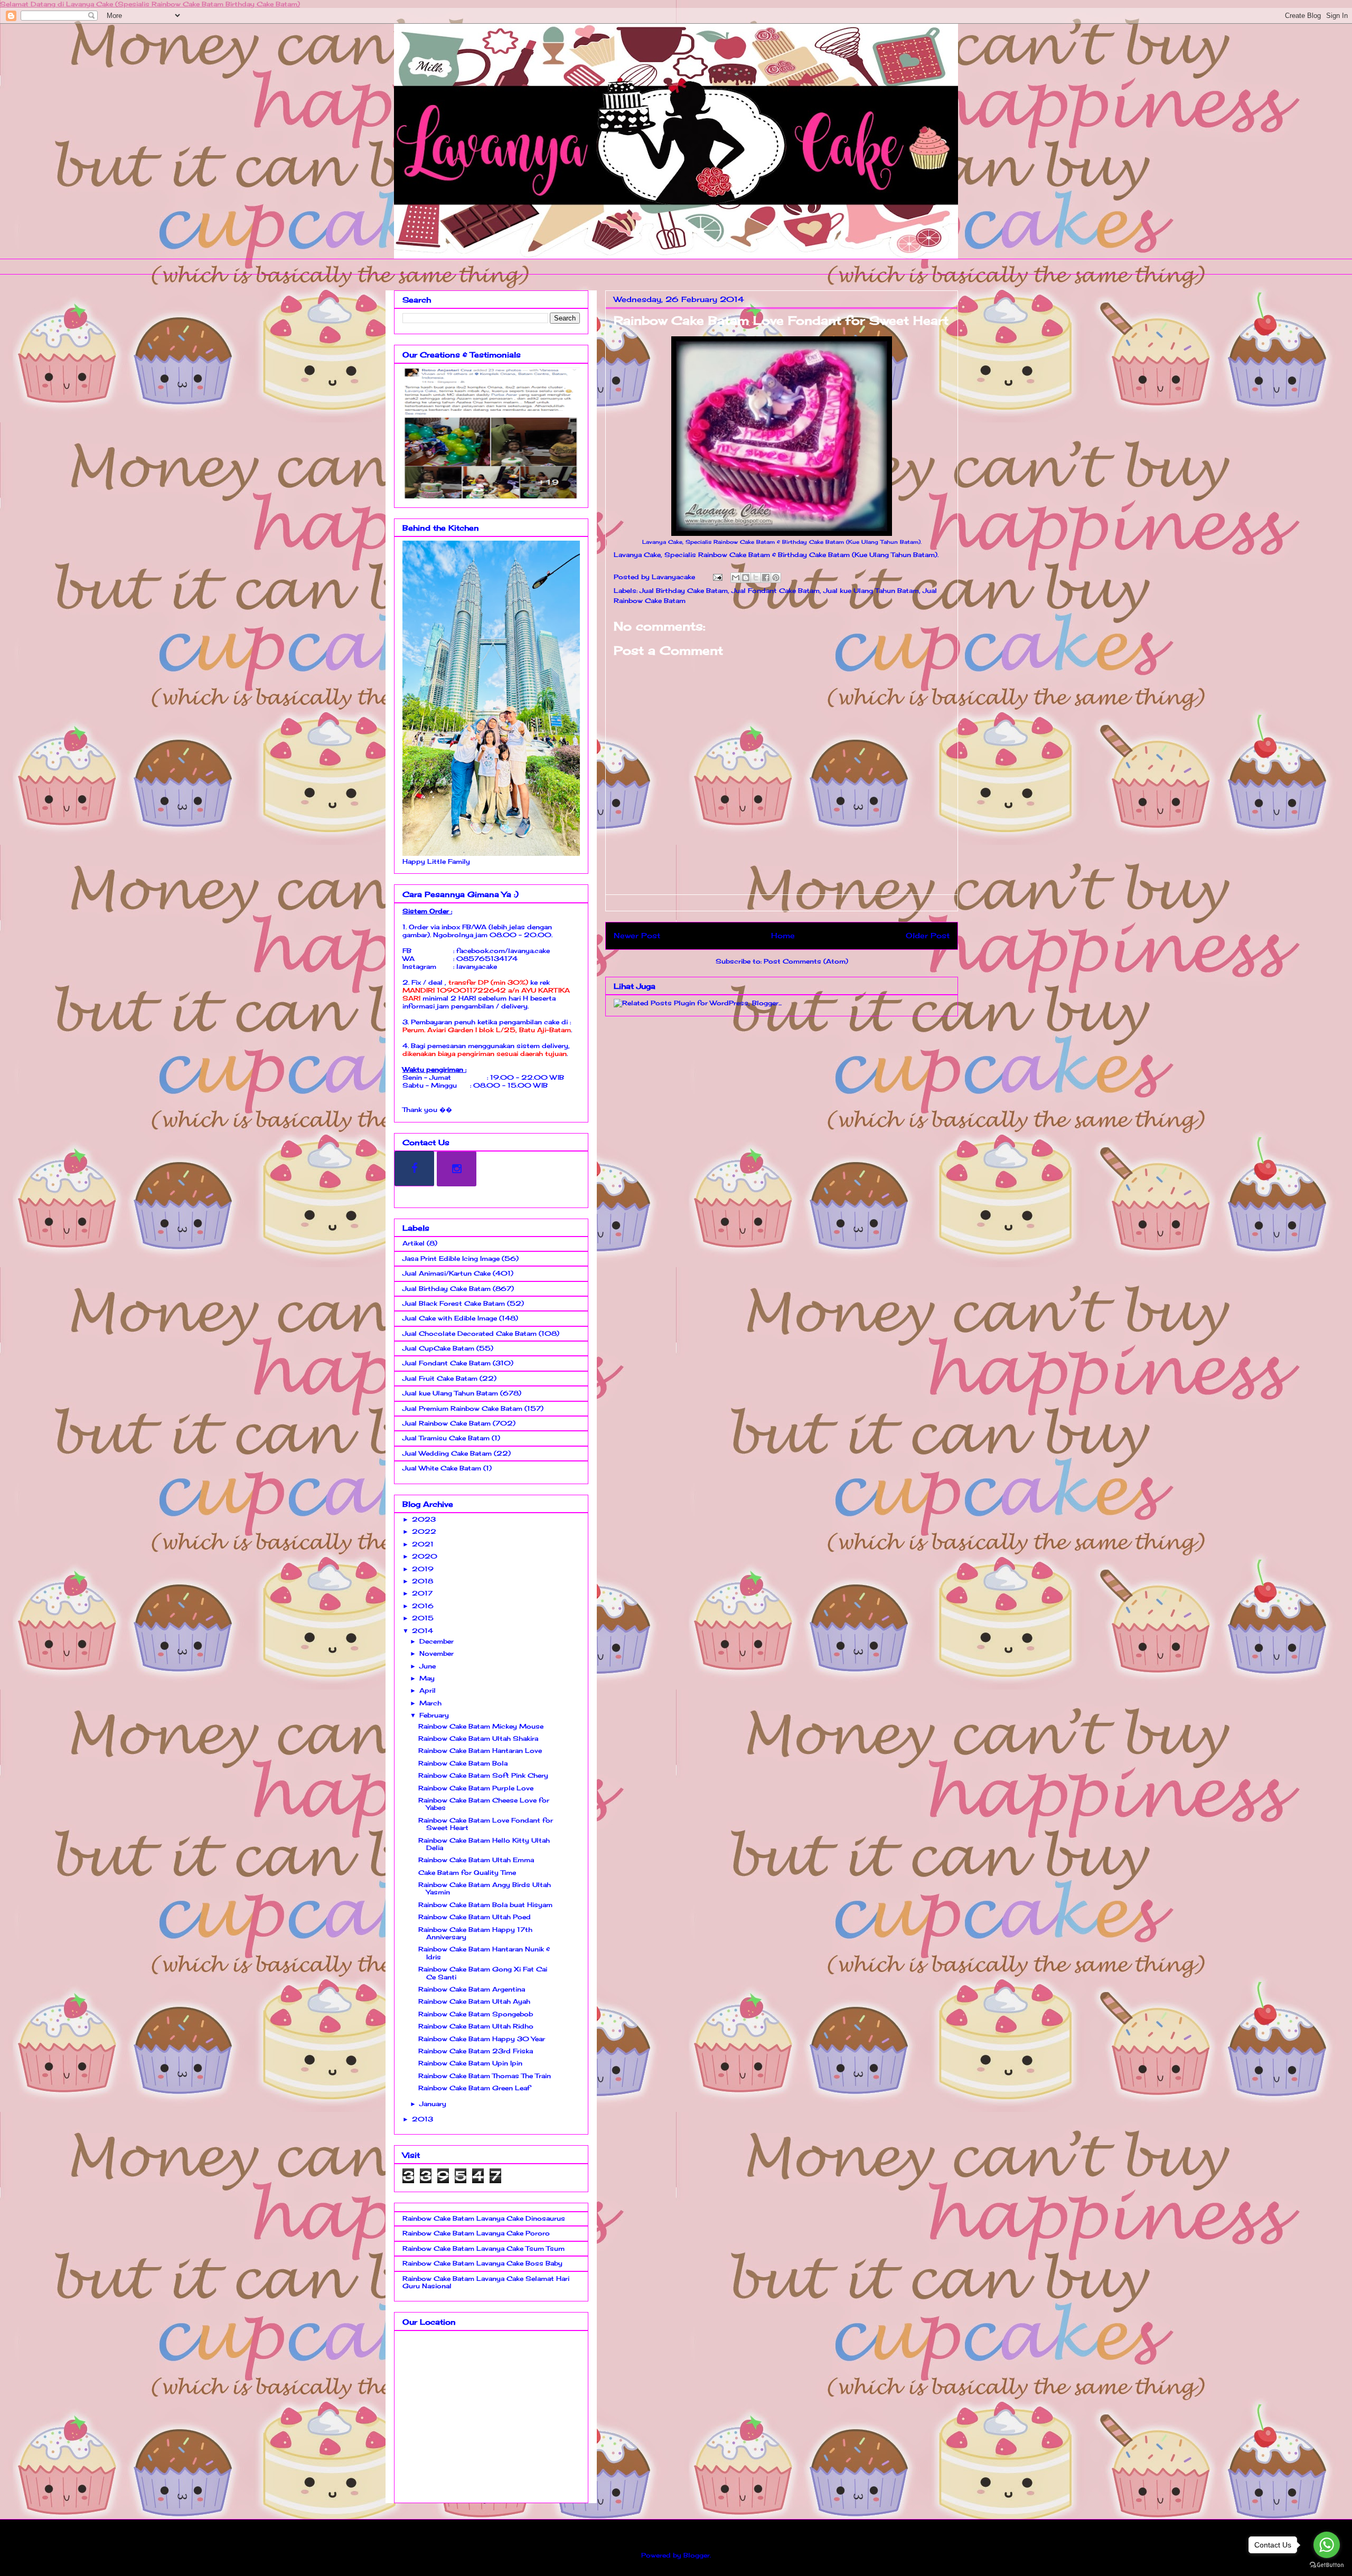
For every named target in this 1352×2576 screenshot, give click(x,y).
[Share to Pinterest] (776, 578)
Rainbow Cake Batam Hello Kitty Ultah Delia (484, 1844)
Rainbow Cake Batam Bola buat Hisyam (485, 1905)
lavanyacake (477, 966)
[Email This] (736, 578)
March (430, 1703)
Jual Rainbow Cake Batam (447, 1423)
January (433, 2104)
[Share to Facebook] (766, 578)
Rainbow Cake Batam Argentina (472, 1989)
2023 (424, 1519)
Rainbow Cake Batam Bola (463, 1763)
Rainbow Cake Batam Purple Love (476, 1788)
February (434, 1715)
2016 (423, 1606)
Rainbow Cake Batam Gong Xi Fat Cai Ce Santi (483, 1973)
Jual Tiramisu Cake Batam (446, 1438)
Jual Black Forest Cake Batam (454, 1303)
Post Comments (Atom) (806, 961)
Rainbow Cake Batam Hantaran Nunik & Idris (484, 1953)
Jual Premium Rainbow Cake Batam (462, 1408)
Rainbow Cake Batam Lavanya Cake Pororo (476, 2233)
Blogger (697, 2555)
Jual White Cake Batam (442, 1468)
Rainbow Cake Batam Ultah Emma (476, 1860)
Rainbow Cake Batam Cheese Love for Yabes (484, 1804)
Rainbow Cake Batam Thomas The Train (485, 2076)
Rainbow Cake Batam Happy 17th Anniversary (475, 1933)
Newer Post (637, 935)
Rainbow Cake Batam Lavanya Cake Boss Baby (482, 2263)
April (428, 1690)
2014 (422, 1631)
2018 (422, 1581)
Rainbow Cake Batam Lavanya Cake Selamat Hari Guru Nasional (486, 2282)
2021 (423, 1544)
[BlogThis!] (746, 578)
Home (783, 935)
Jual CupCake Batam (438, 1348)
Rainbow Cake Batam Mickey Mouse (481, 1726)
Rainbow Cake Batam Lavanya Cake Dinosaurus (484, 2218)
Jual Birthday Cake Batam (684, 591)
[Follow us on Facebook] (414, 1168)
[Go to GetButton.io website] (1327, 2565)
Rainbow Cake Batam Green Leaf (474, 2088)
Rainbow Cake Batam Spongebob (476, 2014)
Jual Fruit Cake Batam (440, 1378)
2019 (423, 1569)
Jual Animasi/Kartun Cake (447, 1273)
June (428, 1666)
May (427, 1678)
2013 (422, 2119)
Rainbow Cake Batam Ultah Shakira (478, 1738)
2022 (424, 1531)
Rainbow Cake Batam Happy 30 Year (482, 2039)
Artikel (414, 1243)
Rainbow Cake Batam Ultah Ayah (474, 2001)
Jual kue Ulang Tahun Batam (871, 591)
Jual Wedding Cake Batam (447, 1453)
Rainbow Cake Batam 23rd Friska (476, 2051)
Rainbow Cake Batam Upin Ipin (470, 2063)
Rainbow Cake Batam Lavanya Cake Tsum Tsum (483, 2248)
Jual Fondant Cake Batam (776, 591)
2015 (423, 1618)
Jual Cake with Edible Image (450, 1318)
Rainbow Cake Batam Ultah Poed (475, 1917)
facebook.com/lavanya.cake (503, 951)
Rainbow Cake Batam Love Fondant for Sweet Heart (486, 1824)
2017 (422, 1593)
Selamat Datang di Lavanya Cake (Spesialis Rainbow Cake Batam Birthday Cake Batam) (150, 4)
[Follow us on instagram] (457, 1169)
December (436, 1641)
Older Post (928, 935)
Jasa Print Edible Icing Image (451, 1258)
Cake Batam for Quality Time (467, 1872)
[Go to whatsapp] (1327, 2545)
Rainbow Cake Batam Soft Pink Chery (483, 1775)
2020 (425, 1556)
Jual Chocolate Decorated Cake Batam (470, 1333)
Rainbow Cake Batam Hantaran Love (480, 1751)
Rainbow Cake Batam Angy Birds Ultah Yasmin (485, 1888)
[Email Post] (717, 577)
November (436, 1653)
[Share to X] (756, 578)
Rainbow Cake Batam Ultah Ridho (476, 2026)
